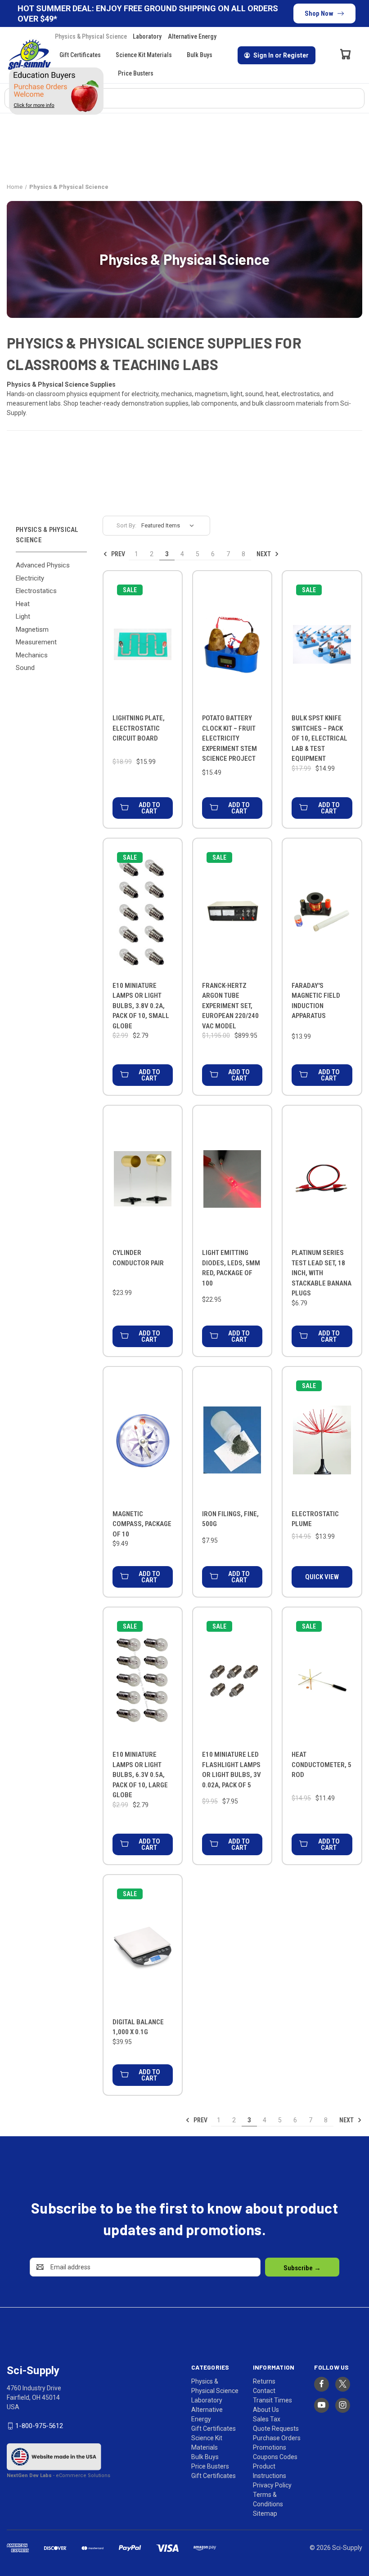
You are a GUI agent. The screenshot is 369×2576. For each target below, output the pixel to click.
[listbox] (170, 526)
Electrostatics (36, 591)
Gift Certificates (80, 55)
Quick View (322, 1577)
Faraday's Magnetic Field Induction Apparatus (316, 1001)
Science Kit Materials (144, 55)
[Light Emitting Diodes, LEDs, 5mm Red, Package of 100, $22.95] (232, 1179)
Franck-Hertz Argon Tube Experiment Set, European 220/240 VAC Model (230, 1006)
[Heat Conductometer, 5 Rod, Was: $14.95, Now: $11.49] (322, 1681)
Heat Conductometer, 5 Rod (322, 1765)
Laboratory (147, 36)
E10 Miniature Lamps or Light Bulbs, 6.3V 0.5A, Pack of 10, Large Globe (140, 1775)
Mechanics (32, 655)
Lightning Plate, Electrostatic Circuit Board (139, 728)
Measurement (36, 642)
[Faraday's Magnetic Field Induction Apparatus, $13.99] (322, 912)
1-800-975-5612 (39, 2426)
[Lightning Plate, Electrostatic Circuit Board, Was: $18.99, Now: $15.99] (143, 644)
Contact (264, 2391)
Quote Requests (276, 2429)
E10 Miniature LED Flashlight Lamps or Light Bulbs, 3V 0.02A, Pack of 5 (232, 1770)
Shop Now (319, 13)
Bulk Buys (200, 55)
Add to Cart (149, 808)
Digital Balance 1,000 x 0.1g (138, 2027)
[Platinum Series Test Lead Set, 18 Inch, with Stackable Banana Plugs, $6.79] (322, 1179)
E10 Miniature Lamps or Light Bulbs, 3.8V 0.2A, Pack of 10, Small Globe (141, 1006)
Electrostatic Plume (315, 1519)
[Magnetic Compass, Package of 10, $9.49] (143, 1440)
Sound (25, 668)
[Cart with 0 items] (346, 54)
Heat (23, 604)
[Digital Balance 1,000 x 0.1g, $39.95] (143, 1948)
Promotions (270, 2447)
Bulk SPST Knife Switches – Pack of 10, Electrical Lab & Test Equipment (319, 738)
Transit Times (272, 2400)
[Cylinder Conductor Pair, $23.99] (143, 1179)
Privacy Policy (272, 2485)
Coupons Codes (275, 2457)
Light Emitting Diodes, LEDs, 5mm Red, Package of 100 (231, 1268)
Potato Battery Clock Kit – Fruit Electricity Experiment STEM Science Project (229, 738)
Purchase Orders (277, 2438)
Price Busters (136, 73)
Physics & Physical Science (91, 36)
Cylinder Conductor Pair (138, 1258)
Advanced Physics (43, 565)
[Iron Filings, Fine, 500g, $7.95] (232, 1440)
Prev (117, 554)
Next (264, 554)
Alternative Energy (192, 36)
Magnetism (32, 629)
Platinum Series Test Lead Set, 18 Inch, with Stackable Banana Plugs (322, 1273)
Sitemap (265, 2513)
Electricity (30, 578)
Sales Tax (267, 2419)
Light (23, 616)
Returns (264, 2381)
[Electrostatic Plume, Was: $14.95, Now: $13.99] (322, 1440)
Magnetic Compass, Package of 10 (142, 1524)
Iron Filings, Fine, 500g (230, 1519)
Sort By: (126, 525)
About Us (266, 2410)
